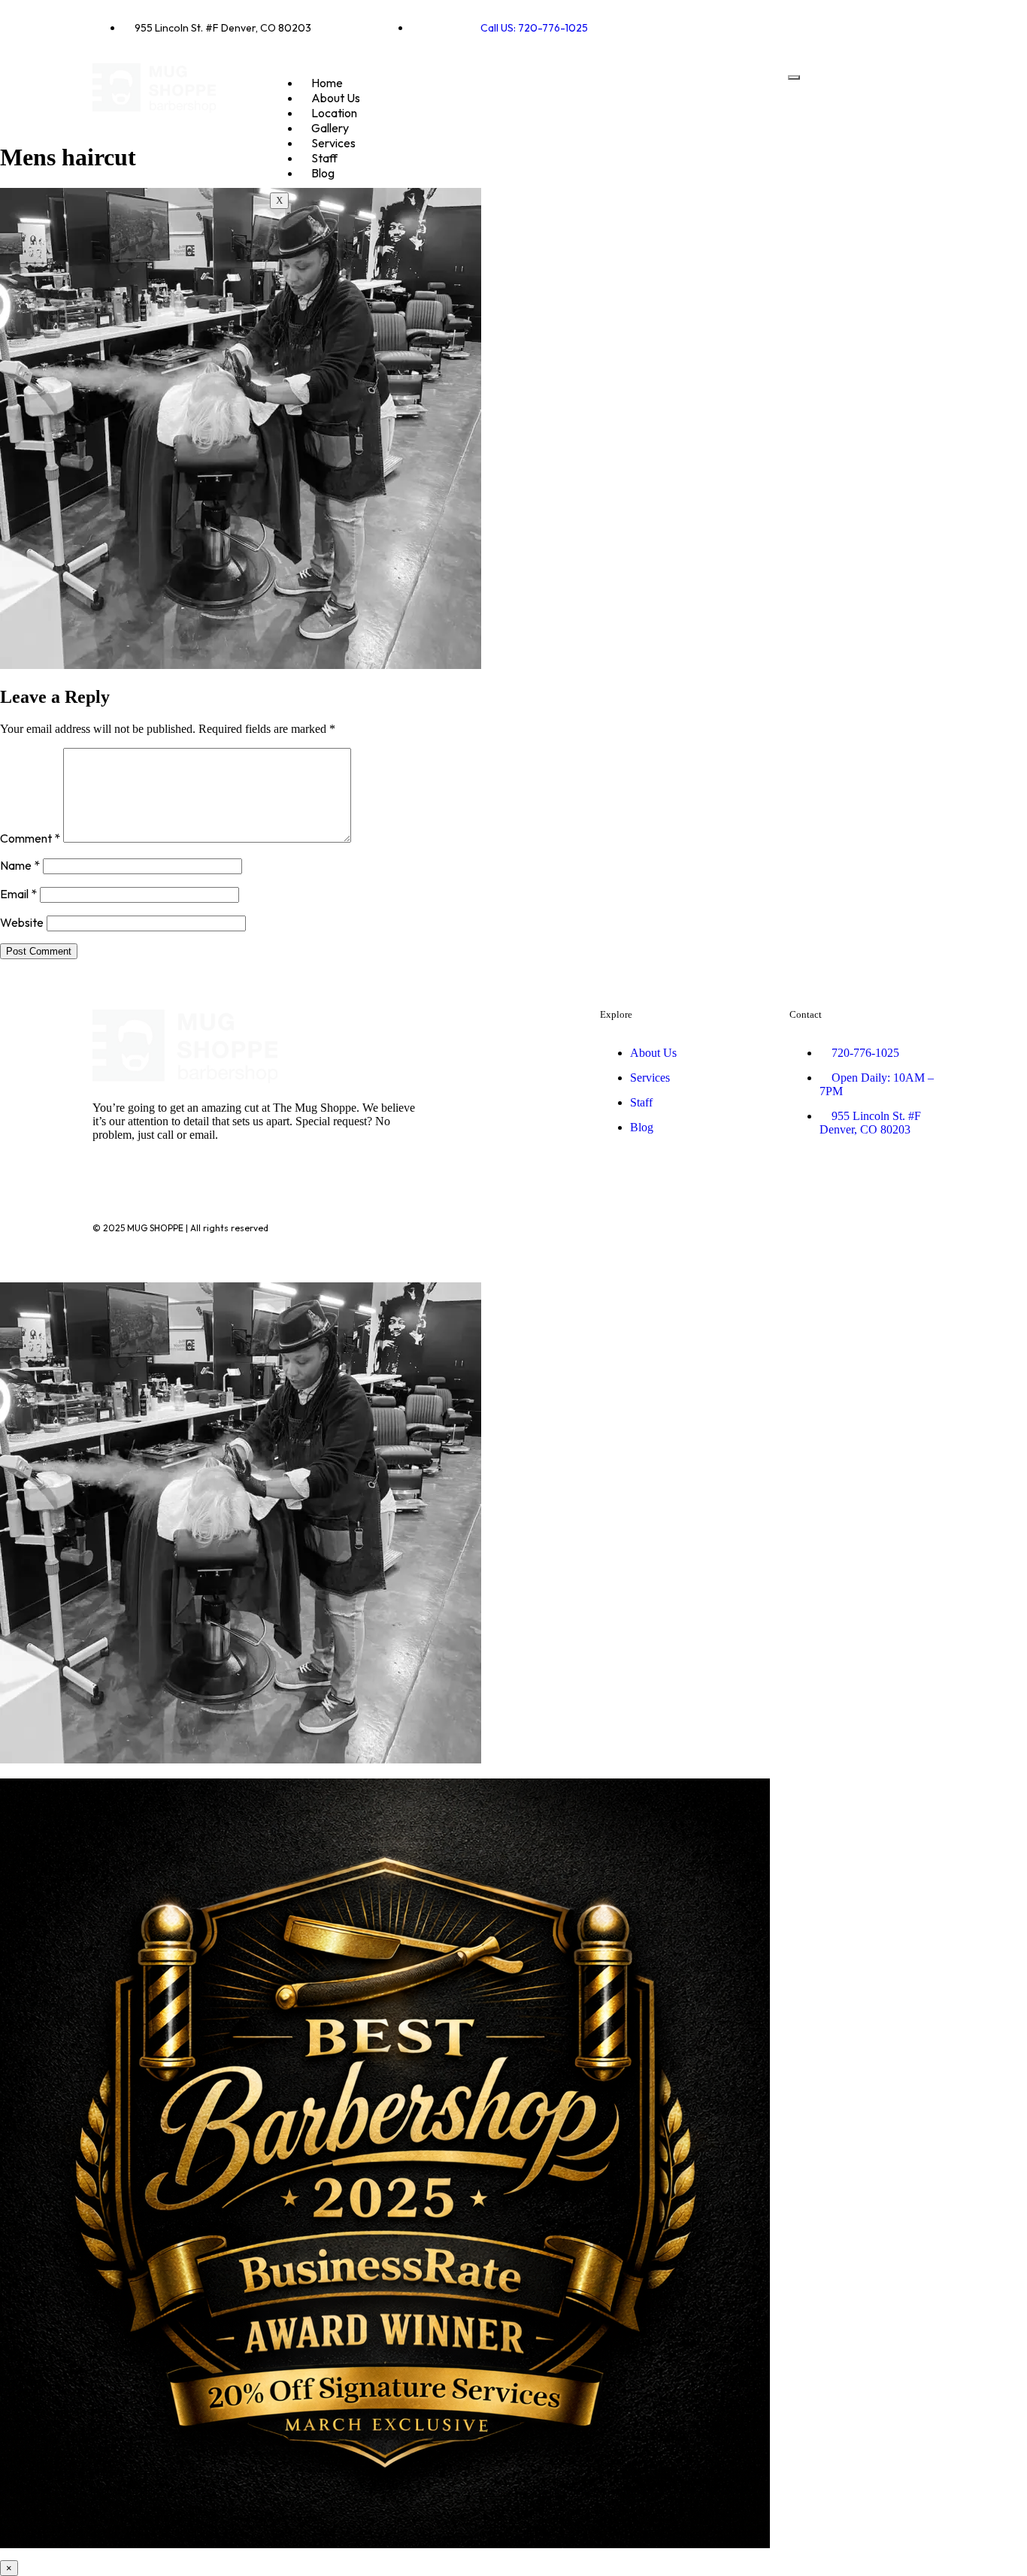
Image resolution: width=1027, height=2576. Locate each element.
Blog (323, 173)
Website (22, 922)
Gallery (330, 128)
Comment (30, 838)
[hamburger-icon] (794, 77)
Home (327, 83)
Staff (324, 158)
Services (333, 143)
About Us (336, 98)
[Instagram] (916, 26)
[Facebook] (868, 26)
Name (20, 865)
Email (18, 894)
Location (334, 113)
